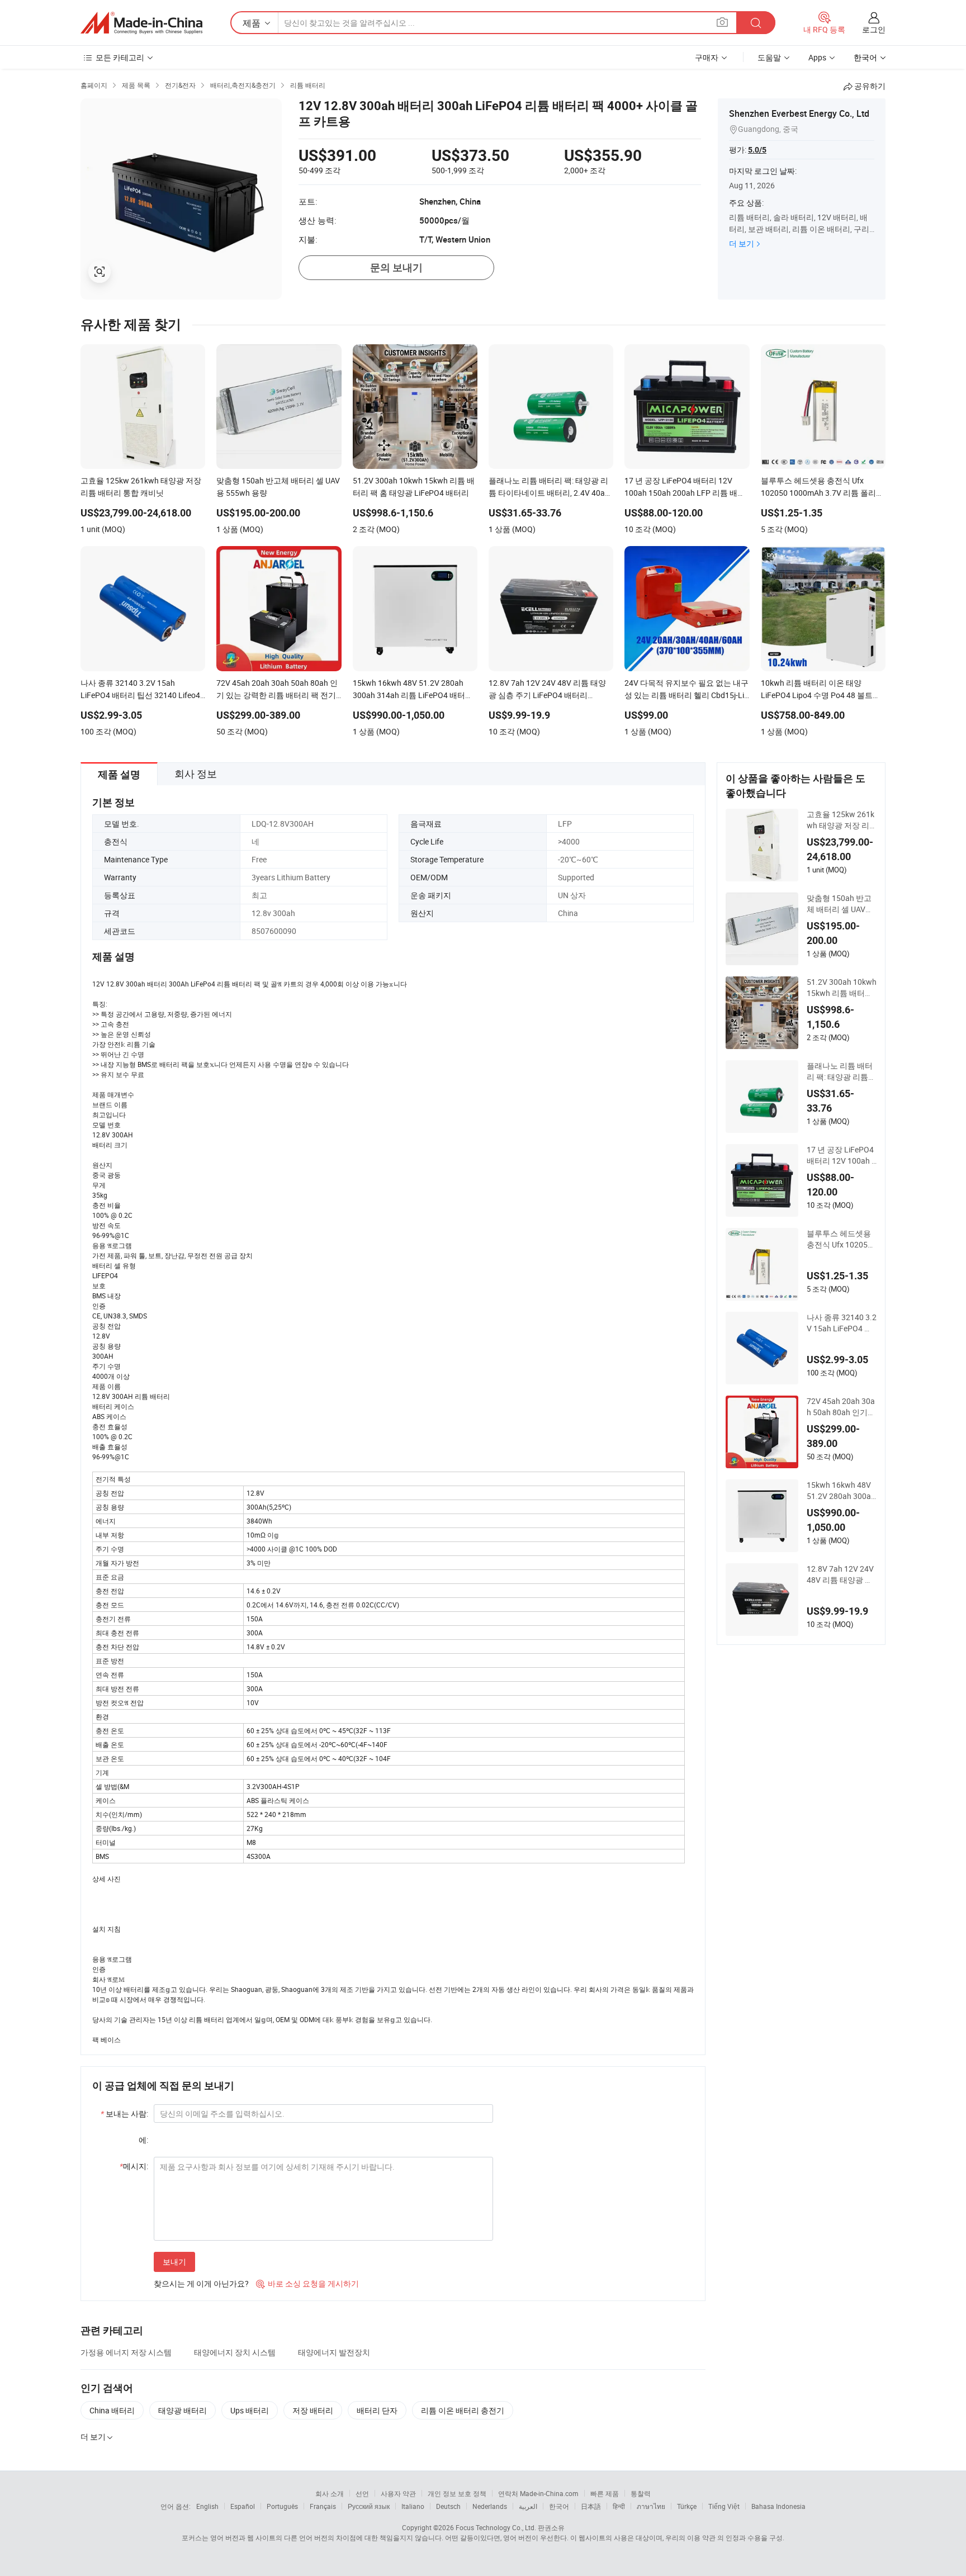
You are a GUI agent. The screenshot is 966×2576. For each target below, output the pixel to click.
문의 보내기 (396, 267)
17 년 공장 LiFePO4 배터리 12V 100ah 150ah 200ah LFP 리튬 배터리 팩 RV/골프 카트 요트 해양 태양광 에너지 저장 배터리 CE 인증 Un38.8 (841, 1155)
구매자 (707, 57)
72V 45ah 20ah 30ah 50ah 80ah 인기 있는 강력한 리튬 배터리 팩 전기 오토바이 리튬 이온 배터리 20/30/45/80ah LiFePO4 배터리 (841, 1407)
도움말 (769, 57)
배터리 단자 (377, 2410)
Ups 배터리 (250, 2410)
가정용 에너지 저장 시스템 (126, 2352)
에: (143, 2140)
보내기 (174, 2262)
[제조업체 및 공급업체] (141, 23)
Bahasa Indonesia (778, 2506)
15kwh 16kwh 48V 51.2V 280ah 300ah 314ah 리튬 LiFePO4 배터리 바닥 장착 (841, 1491)
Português (282, 2506)
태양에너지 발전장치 (334, 2352)
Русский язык (369, 2506)
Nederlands (490, 2506)
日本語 (591, 2506)
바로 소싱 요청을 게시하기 (307, 2283)
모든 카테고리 (120, 57)
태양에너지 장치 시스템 (235, 2352)
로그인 (874, 29)
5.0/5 (757, 150)
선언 (362, 2493)
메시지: (134, 2166)
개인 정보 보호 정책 (457, 2493)
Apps (817, 57)
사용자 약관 (398, 2493)
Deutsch (448, 2506)
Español (243, 2506)
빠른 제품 (605, 2493)
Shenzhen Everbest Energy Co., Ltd (799, 113)
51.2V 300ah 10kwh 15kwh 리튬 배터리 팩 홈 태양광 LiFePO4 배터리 (842, 988)
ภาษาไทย (651, 2506)
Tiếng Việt (724, 2506)
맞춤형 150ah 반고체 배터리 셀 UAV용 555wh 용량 (840, 904)
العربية (528, 2506)
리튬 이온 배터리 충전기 (463, 2410)
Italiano (413, 2506)
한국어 (559, 2506)
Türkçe (687, 2506)
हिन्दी (619, 2506)
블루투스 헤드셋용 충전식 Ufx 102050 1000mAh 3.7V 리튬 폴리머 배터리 (841, 1239)
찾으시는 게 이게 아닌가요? (201, 2283)
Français (323, 2506)
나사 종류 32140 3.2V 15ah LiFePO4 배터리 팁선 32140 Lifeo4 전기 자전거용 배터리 (842, 1323)
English (207, 2506)
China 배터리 (112, 2410)
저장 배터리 (313, 2410)
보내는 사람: (124, 2114)
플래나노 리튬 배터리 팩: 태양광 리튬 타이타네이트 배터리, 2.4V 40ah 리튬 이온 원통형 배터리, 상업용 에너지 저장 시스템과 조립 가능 (840, 1071)
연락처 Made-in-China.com (538, 2493)
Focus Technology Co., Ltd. (496, 2527)
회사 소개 (330, 2493)
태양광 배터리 (183, 2410)
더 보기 (742, 243)
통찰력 (641, 2493)
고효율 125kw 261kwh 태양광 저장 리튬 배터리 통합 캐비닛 (840, 820)
